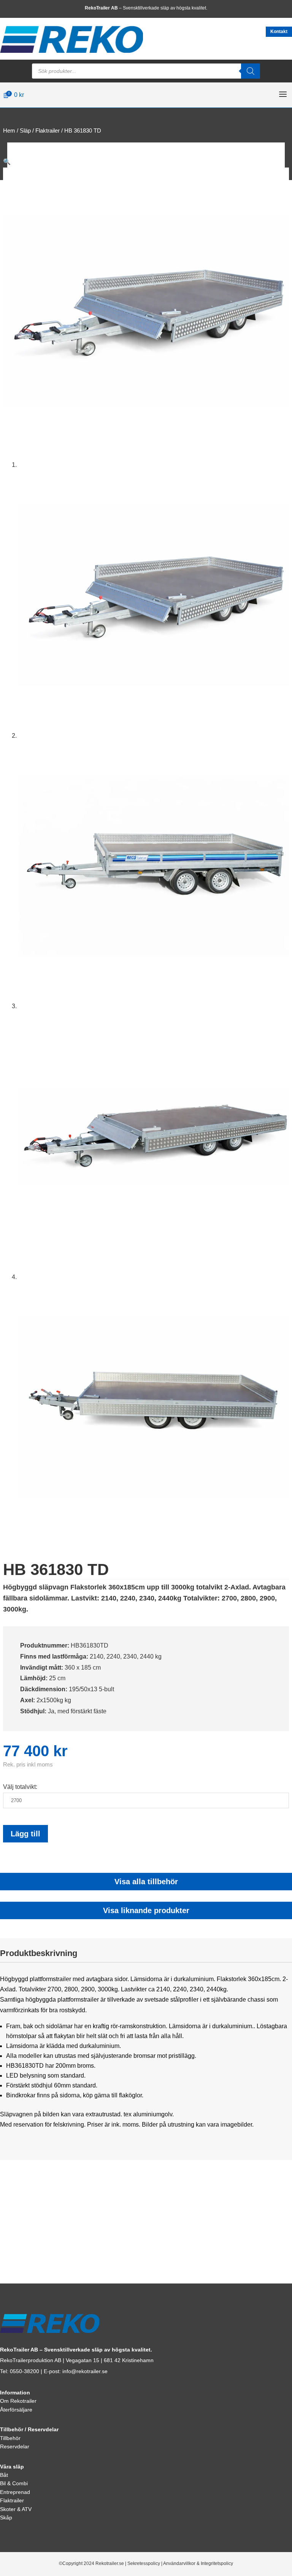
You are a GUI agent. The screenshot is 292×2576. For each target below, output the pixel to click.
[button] (7, 162)
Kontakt (279, 32)
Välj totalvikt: (20, 1787)
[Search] (251, 71)
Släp (25, 131)
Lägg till (25, 1834)
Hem (9, 131)
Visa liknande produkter (146, 1910)
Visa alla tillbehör (146, 1882)
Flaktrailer (48, 131)
